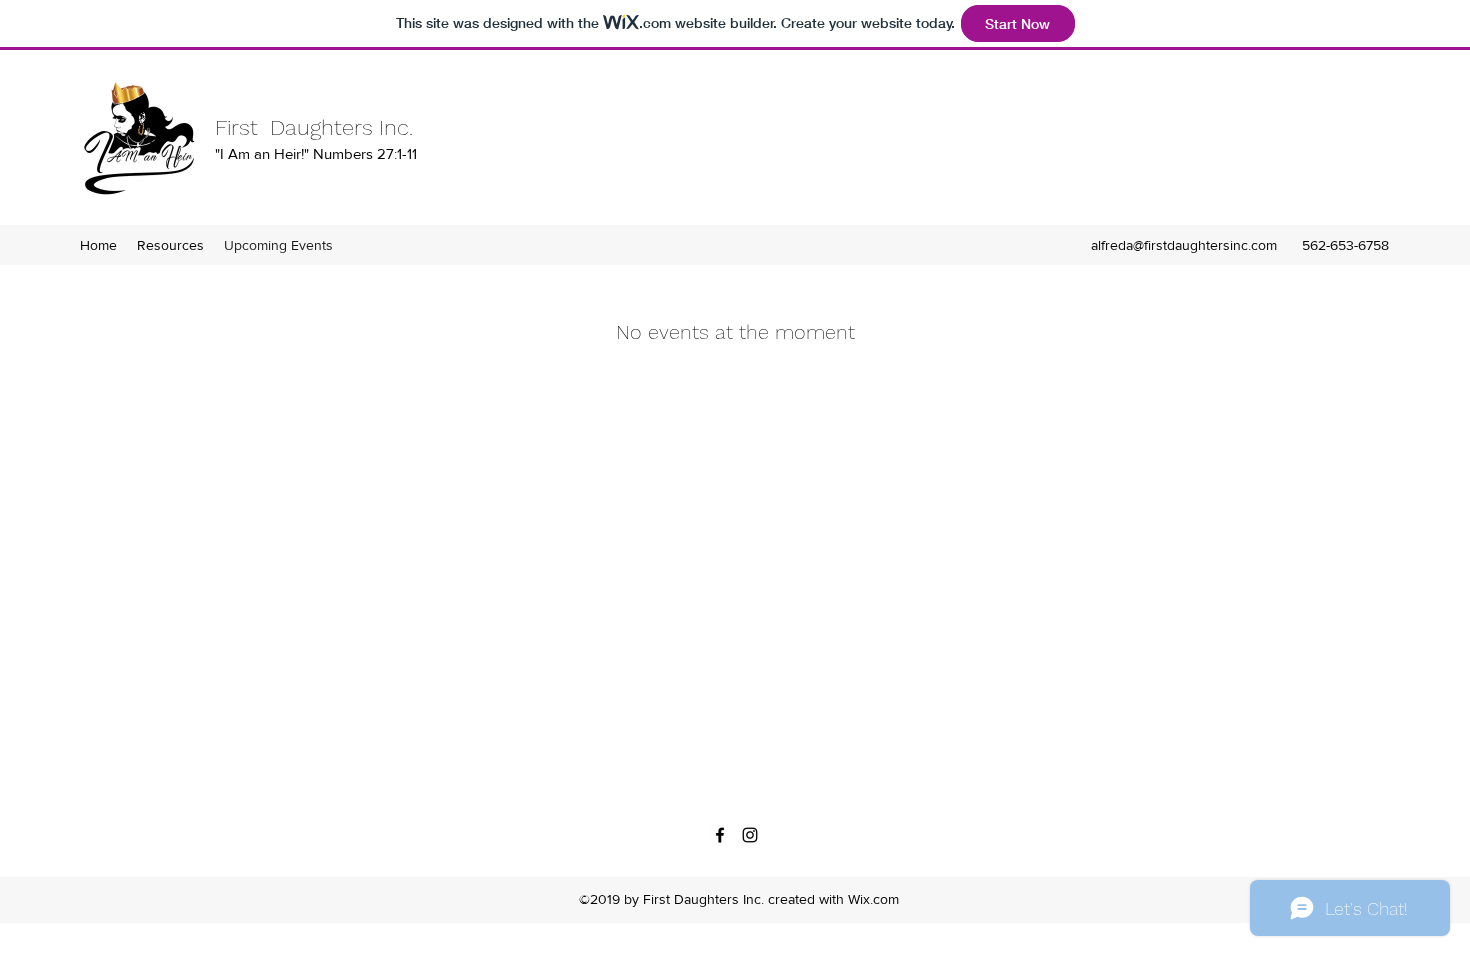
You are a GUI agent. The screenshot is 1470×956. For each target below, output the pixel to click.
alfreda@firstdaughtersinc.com (1184, 245)
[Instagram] (750, 835)
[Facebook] (720, 835)
